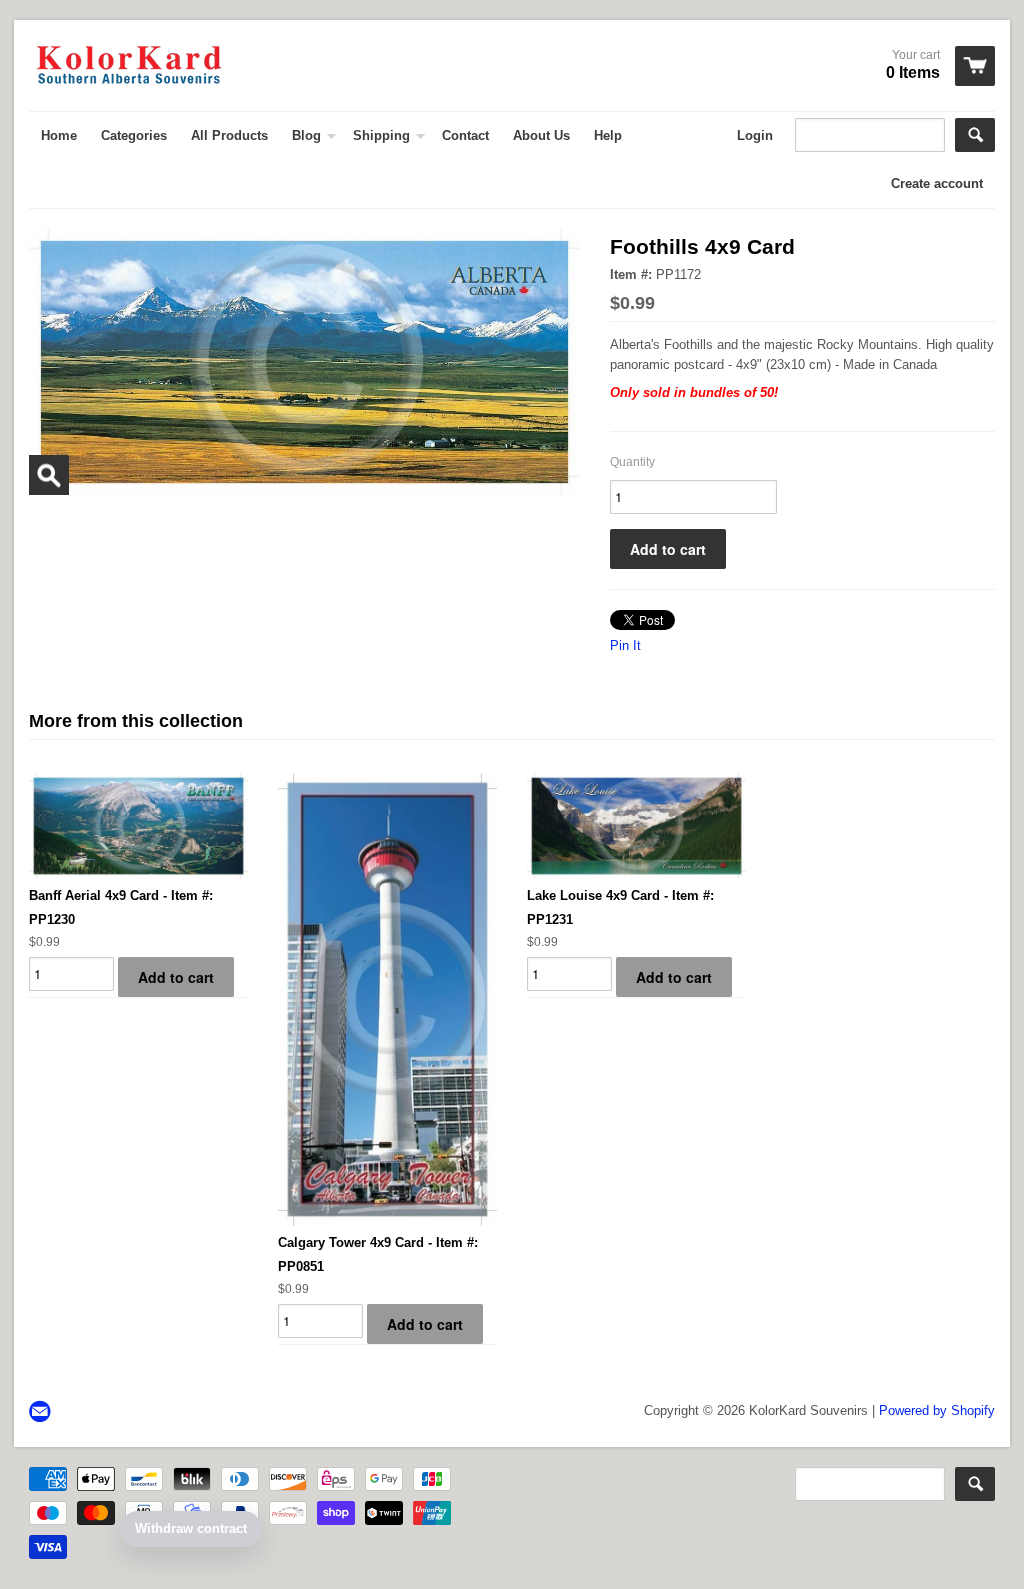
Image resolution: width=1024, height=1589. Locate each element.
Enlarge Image (49, 475)
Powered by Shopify (937, 1410)
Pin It (625, 645)
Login (755, 135)
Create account (937, 183)
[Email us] (42, 1412)
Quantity (632, 462)
